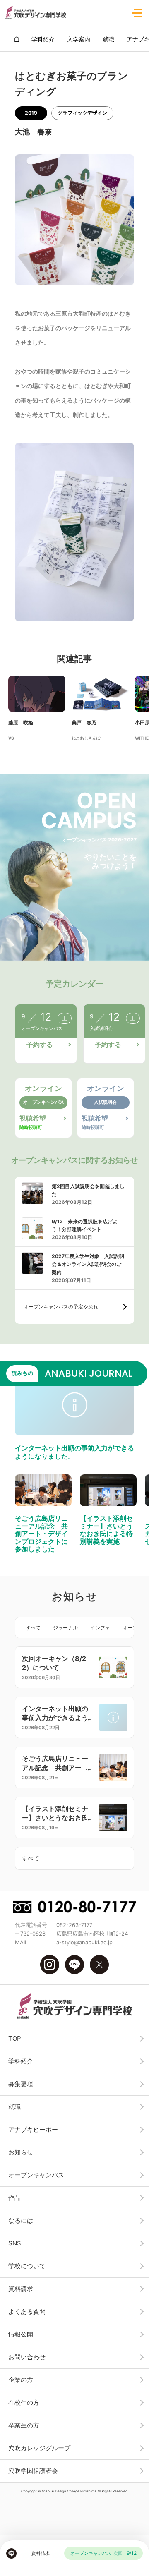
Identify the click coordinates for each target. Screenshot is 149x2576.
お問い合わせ (27, 2357)
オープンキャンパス (36, 2175)
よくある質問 (27, 2311)
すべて (33, 1628)
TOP (15, 2038)
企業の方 (21, 2380)
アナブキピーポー (33, 2129)
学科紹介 (21, 2061)
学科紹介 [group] (43, 39)
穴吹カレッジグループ (39, 2448)
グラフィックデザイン (82, 113)
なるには (21, 2220)
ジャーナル (65, 1628)
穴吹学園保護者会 (33, 2471)
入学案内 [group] (79, 39)
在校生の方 (24, 2402)
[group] (17, 39)
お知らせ (21, 2152)
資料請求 (21, 2289)
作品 (14, 2198)
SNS (15, 2243)
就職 (14, 2107)
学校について (27, 2266)
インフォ (100, 1628)
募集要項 (21, 2084)
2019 (31, 113)
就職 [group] (108, 39)
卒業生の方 (24, 2425)
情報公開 (21, 2334)
